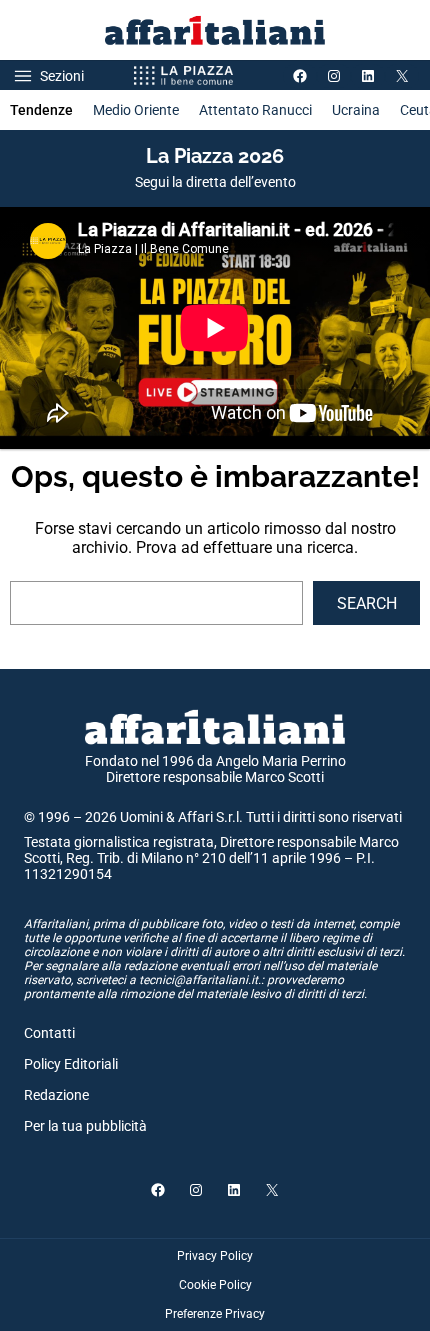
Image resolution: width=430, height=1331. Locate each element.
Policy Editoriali (71, 1064)
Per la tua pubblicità (85, 1126)
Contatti (49, 1033)
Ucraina (356, 110)
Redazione (56, 1095)
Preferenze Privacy (215, 1314)
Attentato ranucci (255, 110)
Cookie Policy (215, 1285)
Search (367, 603)
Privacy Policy (215, 1256)
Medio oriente (136, 110)
